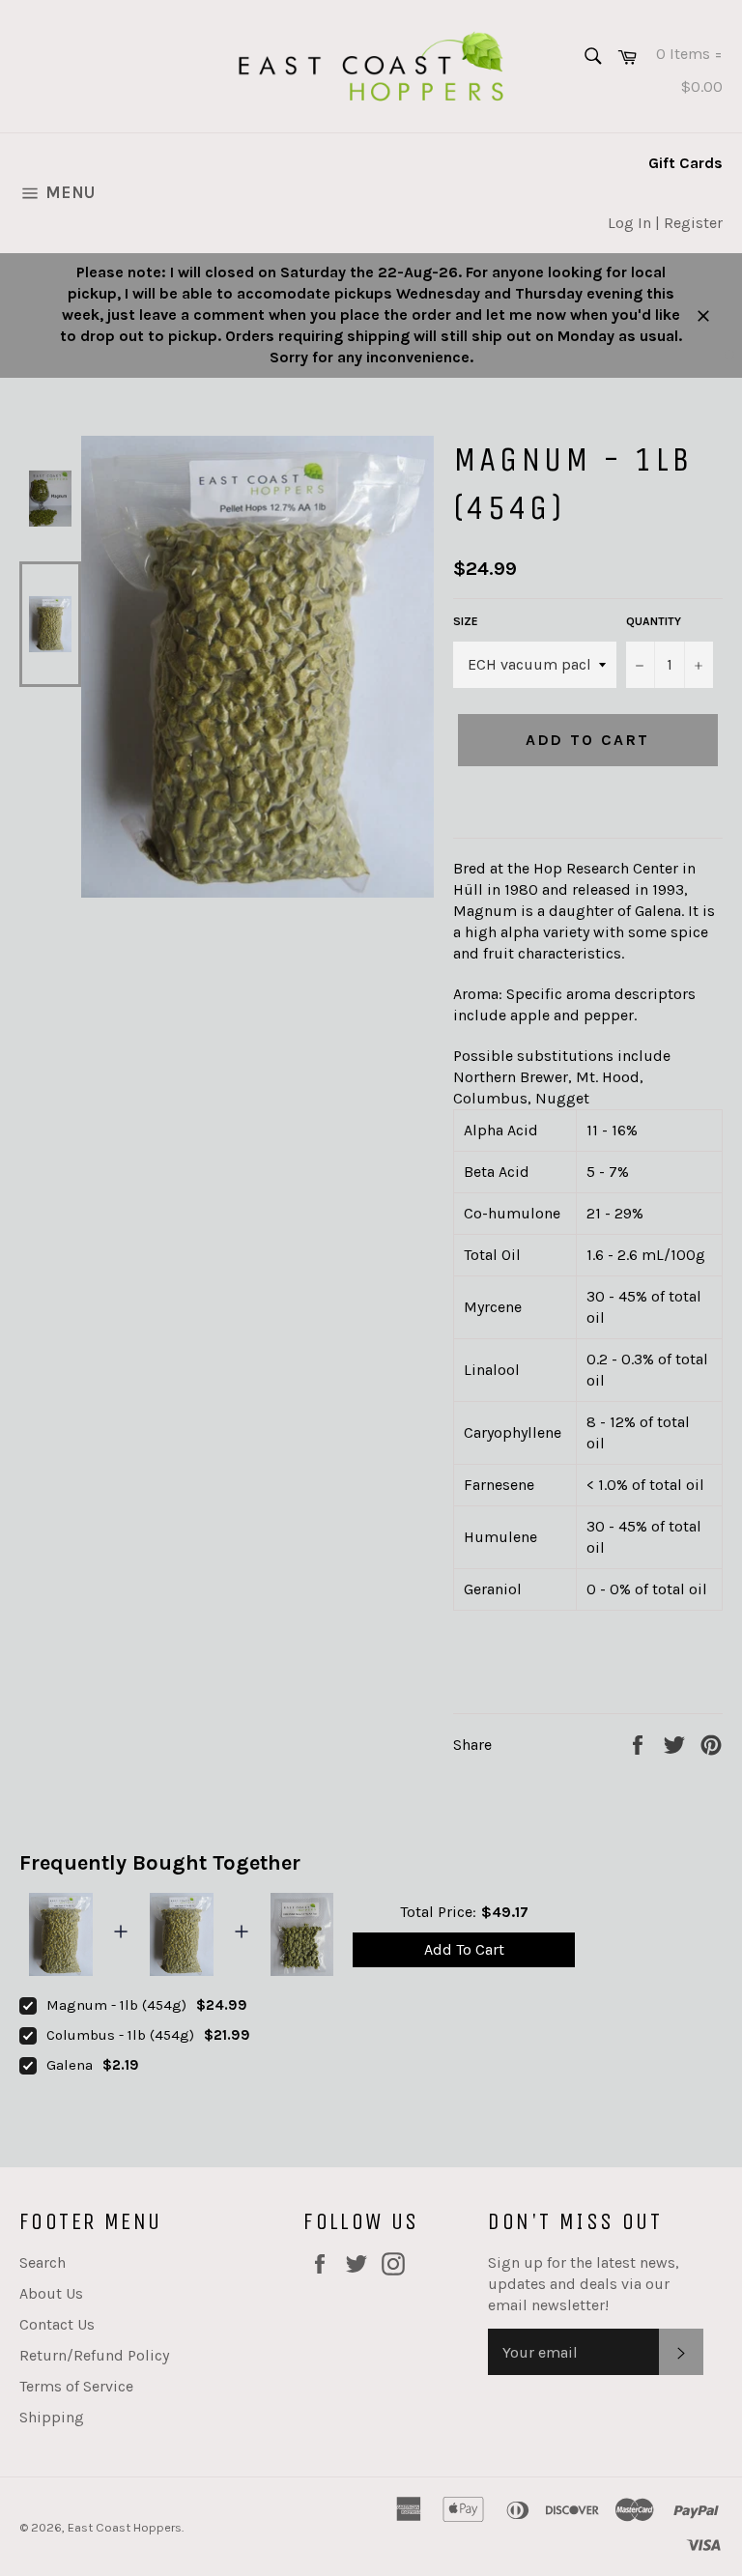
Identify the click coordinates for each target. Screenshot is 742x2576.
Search (43, 2262)
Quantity (654, 621)
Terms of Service (76, 2386)
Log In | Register (665, 223)
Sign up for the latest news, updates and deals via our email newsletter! (584, 2284)
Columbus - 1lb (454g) (120, 2035)
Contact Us (57, 2324)
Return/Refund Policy (94, 2355)
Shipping (52, 2417)
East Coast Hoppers (125, 2527)
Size (466, 621)
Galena (70, 2065)
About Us (51, 2293)
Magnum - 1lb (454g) (116, 2005)
